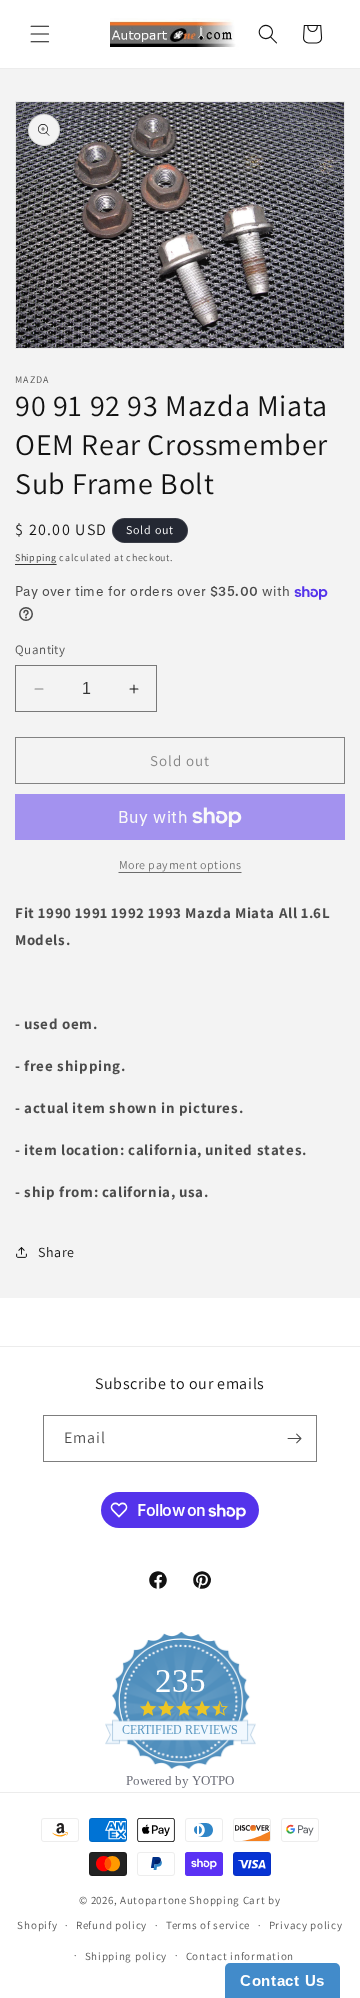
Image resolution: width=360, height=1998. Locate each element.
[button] (40, 34)
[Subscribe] (294, 1438)
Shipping (36, 557)
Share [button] (56, 1252)
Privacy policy (306, 1925)
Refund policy (111, 1925)
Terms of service (208, 1925)
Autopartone (153, 1900)
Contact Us (282, 1980)
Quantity (40, 649)
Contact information (240, 1956)
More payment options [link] (180, 864)
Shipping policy (126, 1956)
